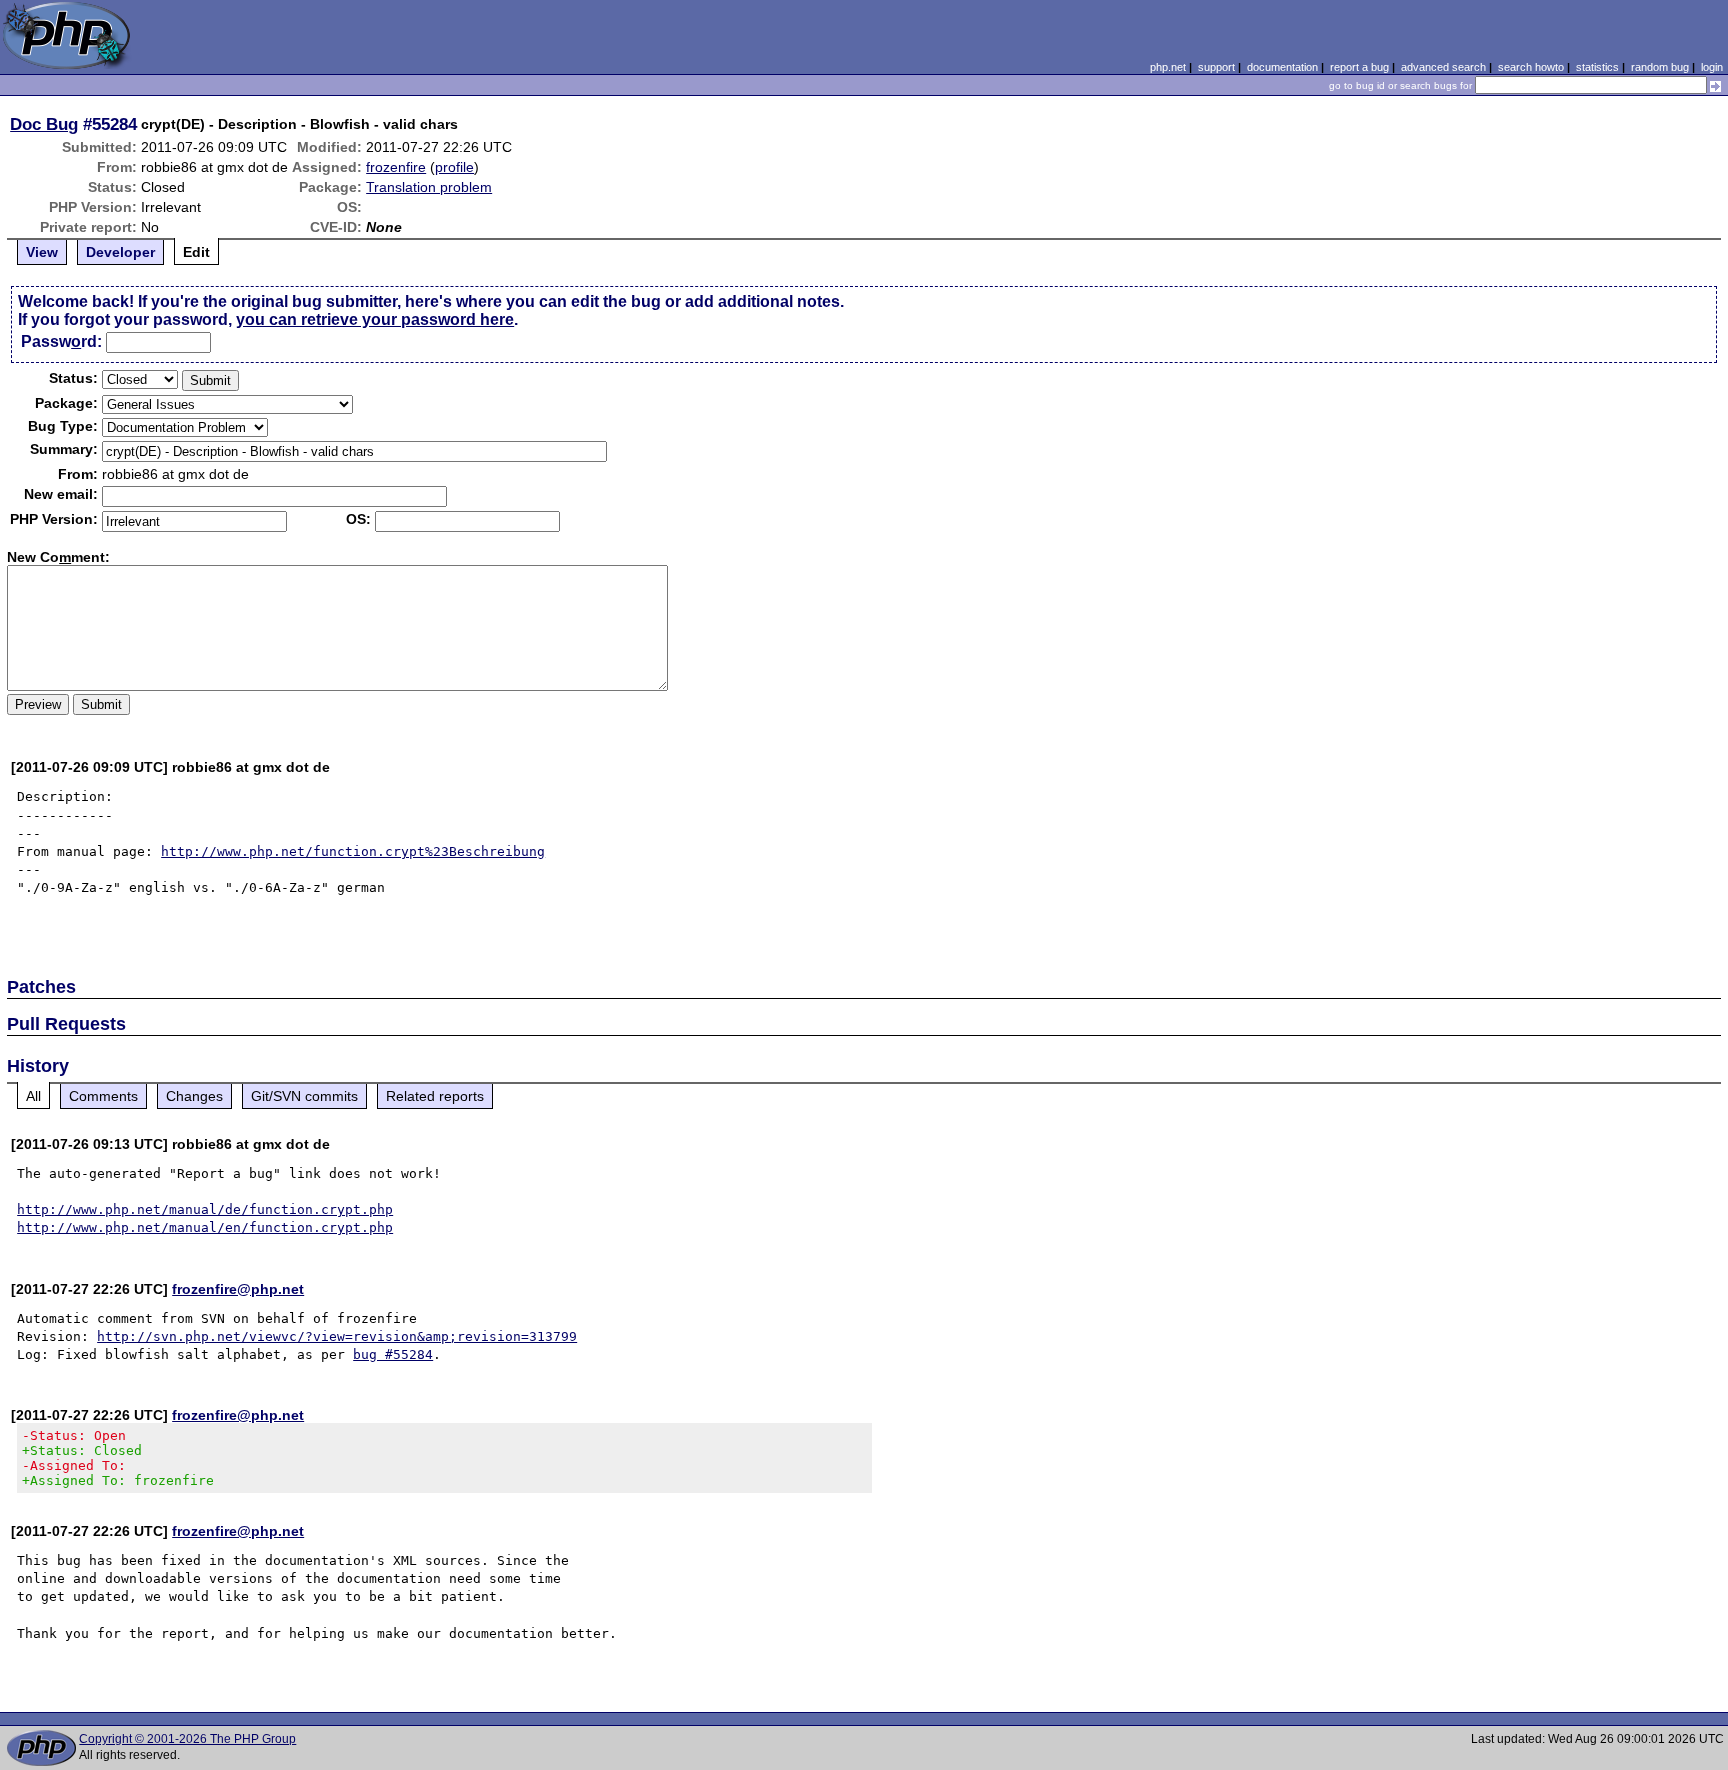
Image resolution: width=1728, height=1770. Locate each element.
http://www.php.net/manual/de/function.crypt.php (205, 1209)
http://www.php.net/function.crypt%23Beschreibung (353, 851)
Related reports (435, 1096)
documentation (1282, 67)
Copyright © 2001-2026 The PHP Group (187, 1739)
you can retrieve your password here (375, 319)
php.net (1168, 67)
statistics (1597, 67)
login (1712, 67)
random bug (1660, 67)
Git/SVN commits (304, 1096)
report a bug (1359, 67)
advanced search (1443, 67)
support (1216, 67)
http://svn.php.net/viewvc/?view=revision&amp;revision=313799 (337, 1336)
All (33, 1096)
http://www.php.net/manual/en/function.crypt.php (205, 1227)
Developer (120, 252)
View (42, 252)
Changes (194, 1096)
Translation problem (429, 187)
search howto (1531, 67)
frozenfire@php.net (238, 1289)
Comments (103, 1096)
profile (454, 167)
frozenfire (396, 167)
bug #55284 (393, 1354)
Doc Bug (44, 124)
